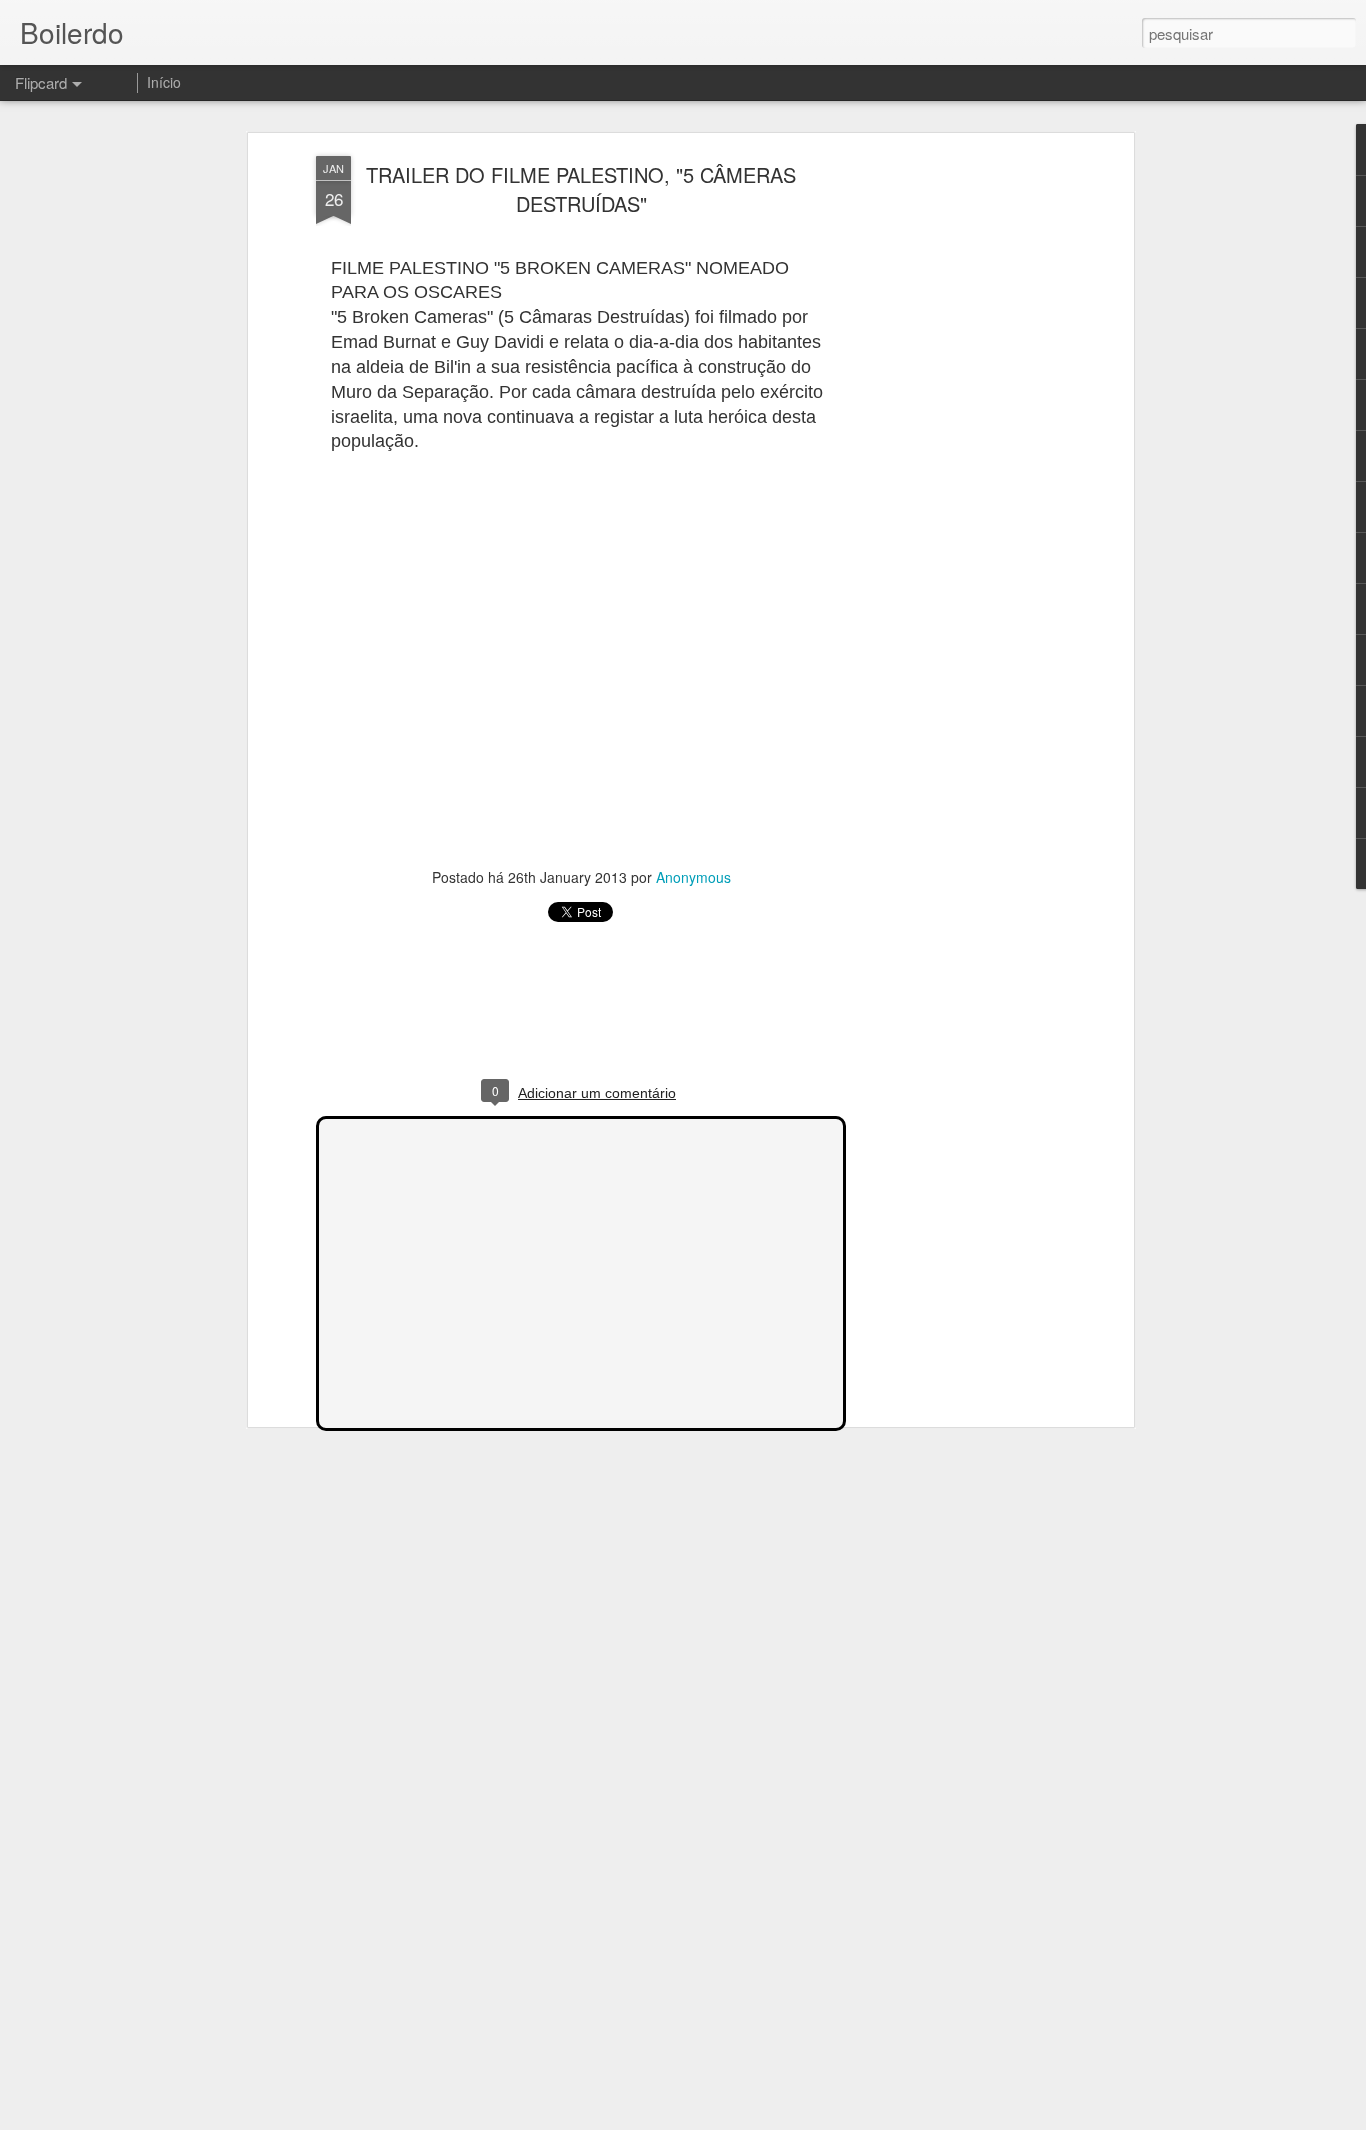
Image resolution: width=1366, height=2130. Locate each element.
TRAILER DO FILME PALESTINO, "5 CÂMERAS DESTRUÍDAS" (581, 189)
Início (164, 82)
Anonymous (693, 877)
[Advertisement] (956, 471)
